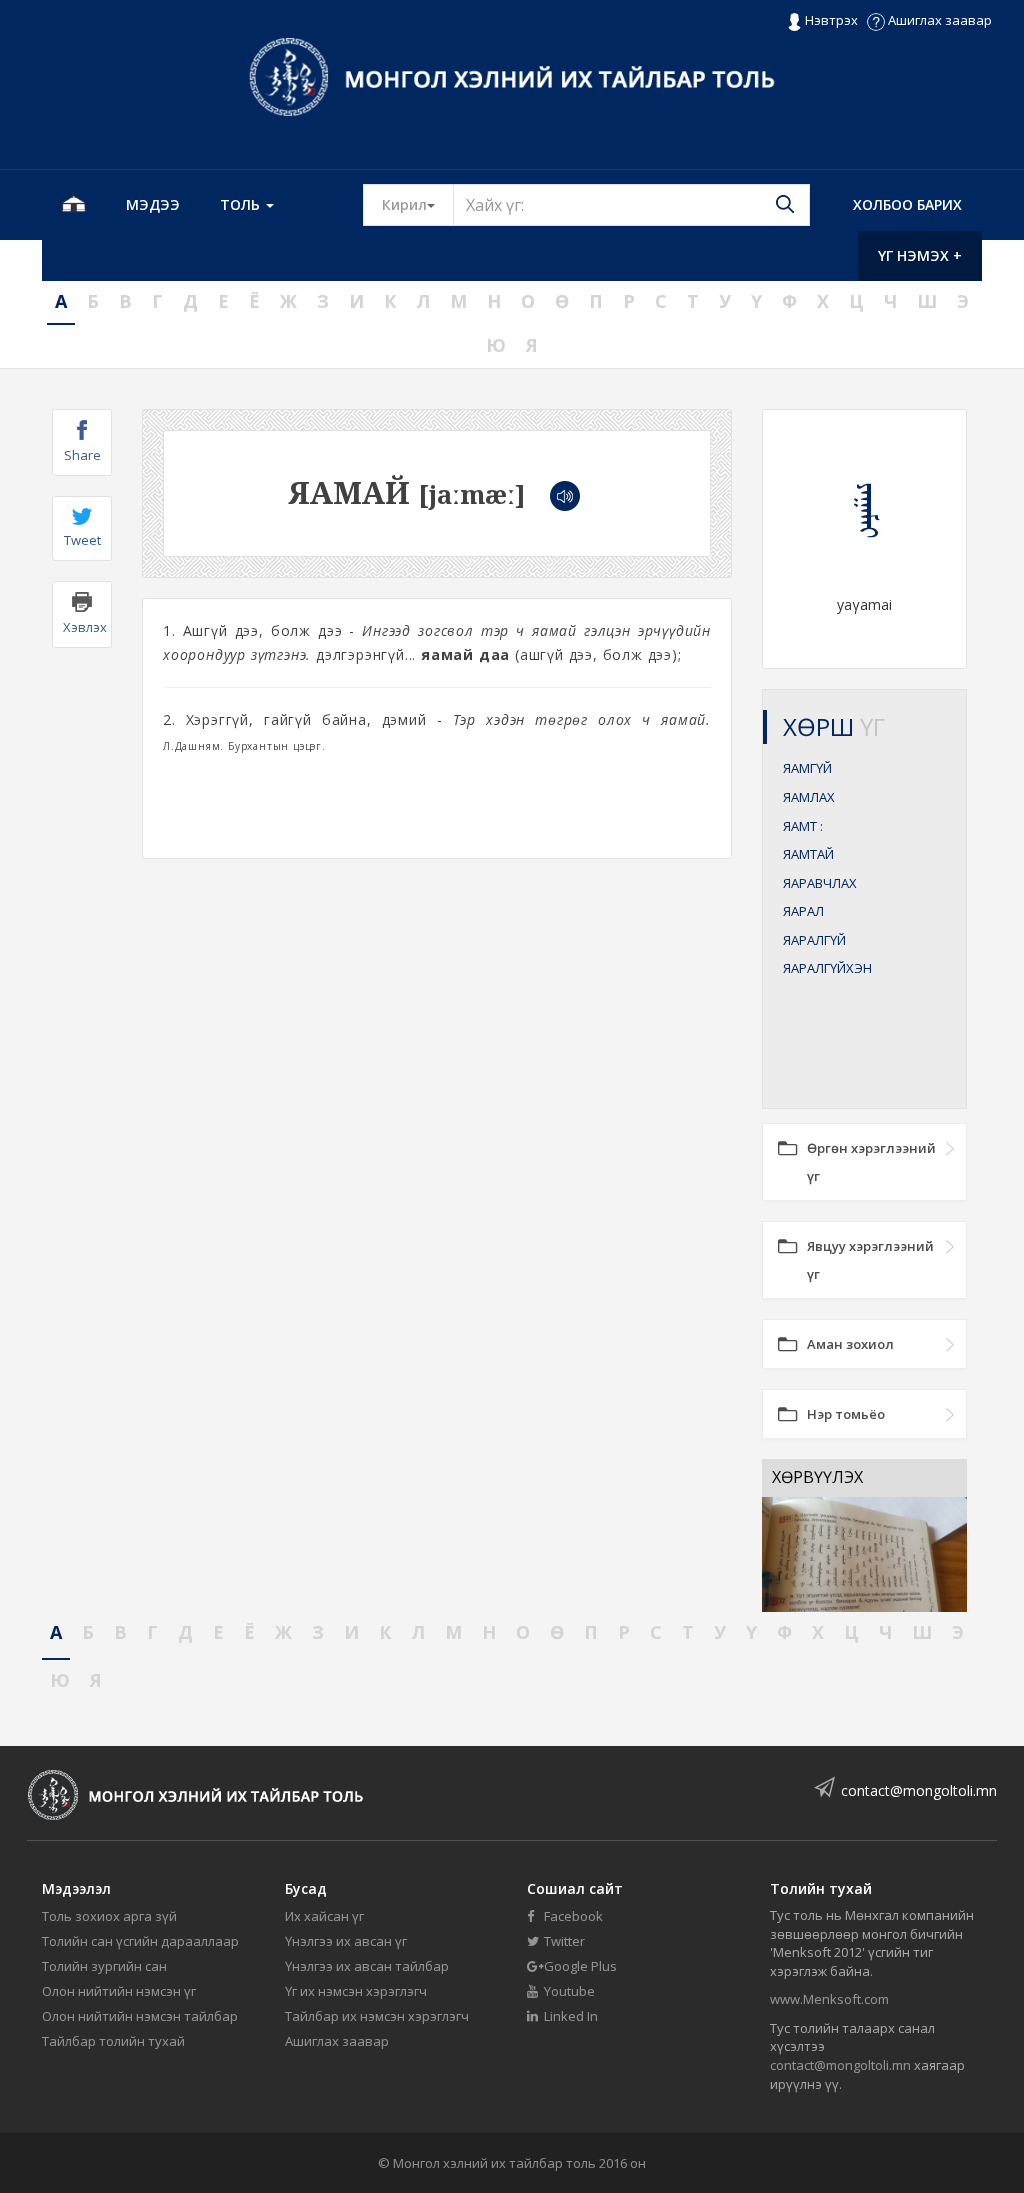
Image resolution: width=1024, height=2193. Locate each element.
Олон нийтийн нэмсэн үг (119, 1991)
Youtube (568, 1991)
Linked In (569, 2016)
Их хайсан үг (324, 1916)
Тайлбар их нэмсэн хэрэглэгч (377, 2016)
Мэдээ (153, 204)
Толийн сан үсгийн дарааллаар (140, 1941)
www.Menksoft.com (829, 1999)
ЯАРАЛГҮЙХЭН (827, 968)
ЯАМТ (803, 826)
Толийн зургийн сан (104, 1966)
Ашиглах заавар (938, 20)
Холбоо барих (907, 204)
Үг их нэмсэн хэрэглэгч (356, 1991)
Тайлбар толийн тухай (113, 2041)
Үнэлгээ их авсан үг (346, 1941)
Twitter (563, 1941)
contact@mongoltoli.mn (919, 1790)
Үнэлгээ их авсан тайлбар (367, 1966)
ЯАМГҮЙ (807, 768)
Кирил (418, 204)
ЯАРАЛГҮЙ (814, 940)
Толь (242, 204)
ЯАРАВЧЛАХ (820, 883)
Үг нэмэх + (920, 255)
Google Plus (579, 1966)
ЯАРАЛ (803, 911)
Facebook (572, 1916)
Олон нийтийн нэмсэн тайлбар (140, 2016)
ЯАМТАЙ (808, 854)
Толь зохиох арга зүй (109, 1916)
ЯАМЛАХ (809, 797)
